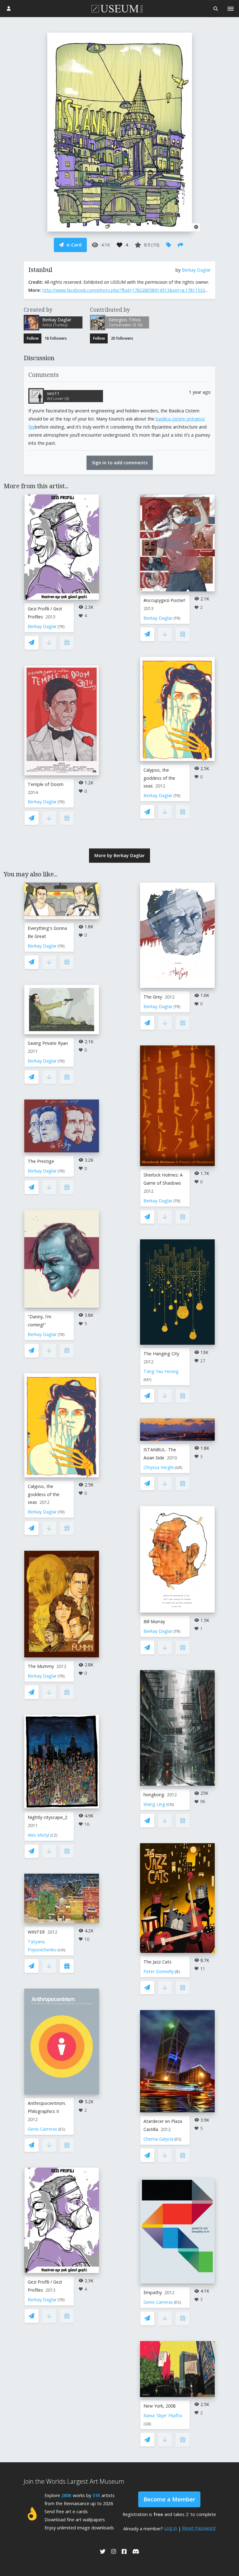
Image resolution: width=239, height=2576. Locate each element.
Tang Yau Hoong (161, 1371)
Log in (171, 2528)
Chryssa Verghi (159, 1467)
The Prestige (41, 1161)
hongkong (154, 1795)
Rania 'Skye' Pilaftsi (163, 2415)
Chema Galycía (158, 2139)
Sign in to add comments (120, 463)
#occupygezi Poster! (164, 600)
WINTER (36, 1932)
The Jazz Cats (157, 1962)
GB (147, 2424)
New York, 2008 (159, 2406)
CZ (54, 1835)
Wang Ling (154, 1804)
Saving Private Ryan (48, 1043)
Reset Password (199, 2528)
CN (170, 1805)
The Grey (153, 997)
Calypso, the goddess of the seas (159, 778)
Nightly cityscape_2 (47, 1817)
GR (178, 1468)
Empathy (153, 2292)
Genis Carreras (42, 2129)
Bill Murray (154, 1621)
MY (148, 1380)
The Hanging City (161, 1354)
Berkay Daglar (196, 270)
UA (61, 1950)
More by (119, 855)
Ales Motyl (38, 1835)
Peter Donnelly (159, 1971)
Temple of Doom (46, 784)
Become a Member (169, 2499)
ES (62, 2129)
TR (61, 627)
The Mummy (41, 1666)
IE (177, 1972)
